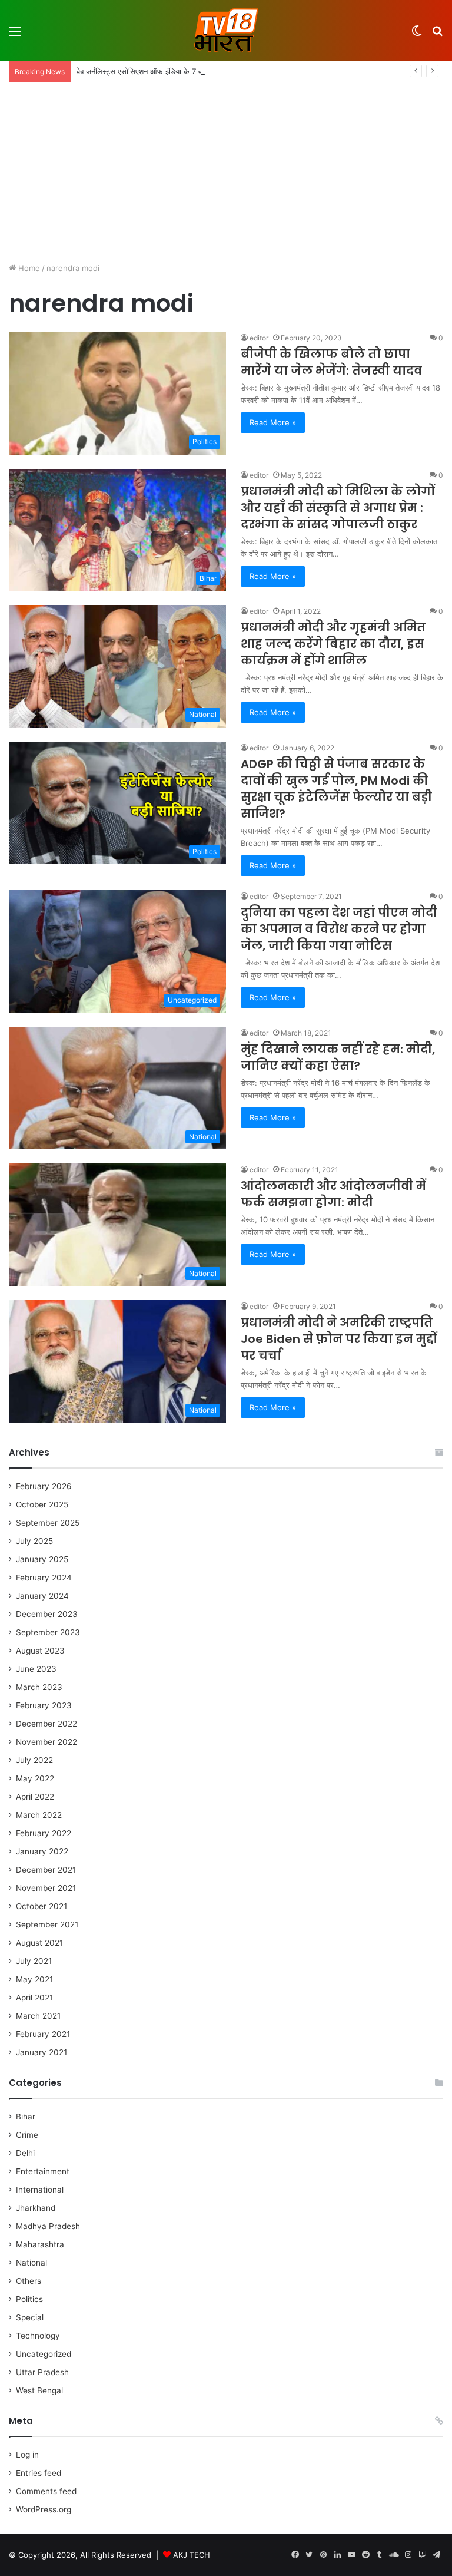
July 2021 (34, 1961)
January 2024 (42, 1596)
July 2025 (34, 1541)
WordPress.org (44, 2509)
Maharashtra (40, 2244)
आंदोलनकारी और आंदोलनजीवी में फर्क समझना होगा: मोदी (333, 1194)
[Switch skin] (417, 35)
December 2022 (46, 1724)
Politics (29, 2299)
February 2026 (44, 1486)
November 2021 (46, 1888)
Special (30, 2317)
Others (29, 2281)
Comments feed (46, 2491)
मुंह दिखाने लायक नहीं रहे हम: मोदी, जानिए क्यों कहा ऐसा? (338, 1057)
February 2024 (44, 1578)
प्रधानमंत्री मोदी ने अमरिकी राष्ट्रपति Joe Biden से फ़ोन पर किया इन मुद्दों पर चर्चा (339, 1339)
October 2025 (42, 1504)
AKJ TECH (192, 2555)
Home (28, 268)
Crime (27, 2135)
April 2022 (35, 1797)
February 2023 (44, 1705)
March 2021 (38, 2016)
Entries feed (39, 2473)
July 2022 (34, 1760)
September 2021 (47, 1924)
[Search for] (437, 35)
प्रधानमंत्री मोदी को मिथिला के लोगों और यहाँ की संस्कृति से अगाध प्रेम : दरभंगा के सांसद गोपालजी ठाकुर (338, 508)
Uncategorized (44, 2354)
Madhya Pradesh (48, 2226)
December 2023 (47, 1614)
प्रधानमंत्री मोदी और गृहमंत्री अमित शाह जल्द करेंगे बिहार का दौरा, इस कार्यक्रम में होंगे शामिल (333, 644)
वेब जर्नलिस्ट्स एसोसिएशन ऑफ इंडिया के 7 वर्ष (141, 71)
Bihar (26, 2117)
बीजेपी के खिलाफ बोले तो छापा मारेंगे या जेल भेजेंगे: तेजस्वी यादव (331, 362)
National (31, 2263)
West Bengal (39, 2390)
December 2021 (46, 1870)
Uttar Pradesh (42, 2372)
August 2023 (40, 1651)
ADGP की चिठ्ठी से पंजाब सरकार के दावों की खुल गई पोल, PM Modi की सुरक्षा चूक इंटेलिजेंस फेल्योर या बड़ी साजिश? (336, 789)
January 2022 (42, 1851)
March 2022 (39, 1815)
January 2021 (41, 2052)
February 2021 (43, 2034)
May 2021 (34, 1979)
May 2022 (35, 1778)
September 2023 (48, 1632)
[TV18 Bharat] (226, 30)
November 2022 (46, 1742)
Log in (27, 2455)
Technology (38, 2336)
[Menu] (15, 35)
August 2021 (39, 1943)
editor (259, 338)
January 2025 (42, 1559)
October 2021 (41, 1906)
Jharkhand (36, 2208)
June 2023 (36, 1669)
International (40, 2190)
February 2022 (44, 1833)
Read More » (273, 422)
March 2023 (39, 1687)
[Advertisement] (226, 171)
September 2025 (48, 1523)
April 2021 (34, 1998)
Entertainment (43, 2171)
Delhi (25, 2153)
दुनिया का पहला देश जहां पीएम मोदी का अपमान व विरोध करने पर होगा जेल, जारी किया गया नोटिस (339, 929)
